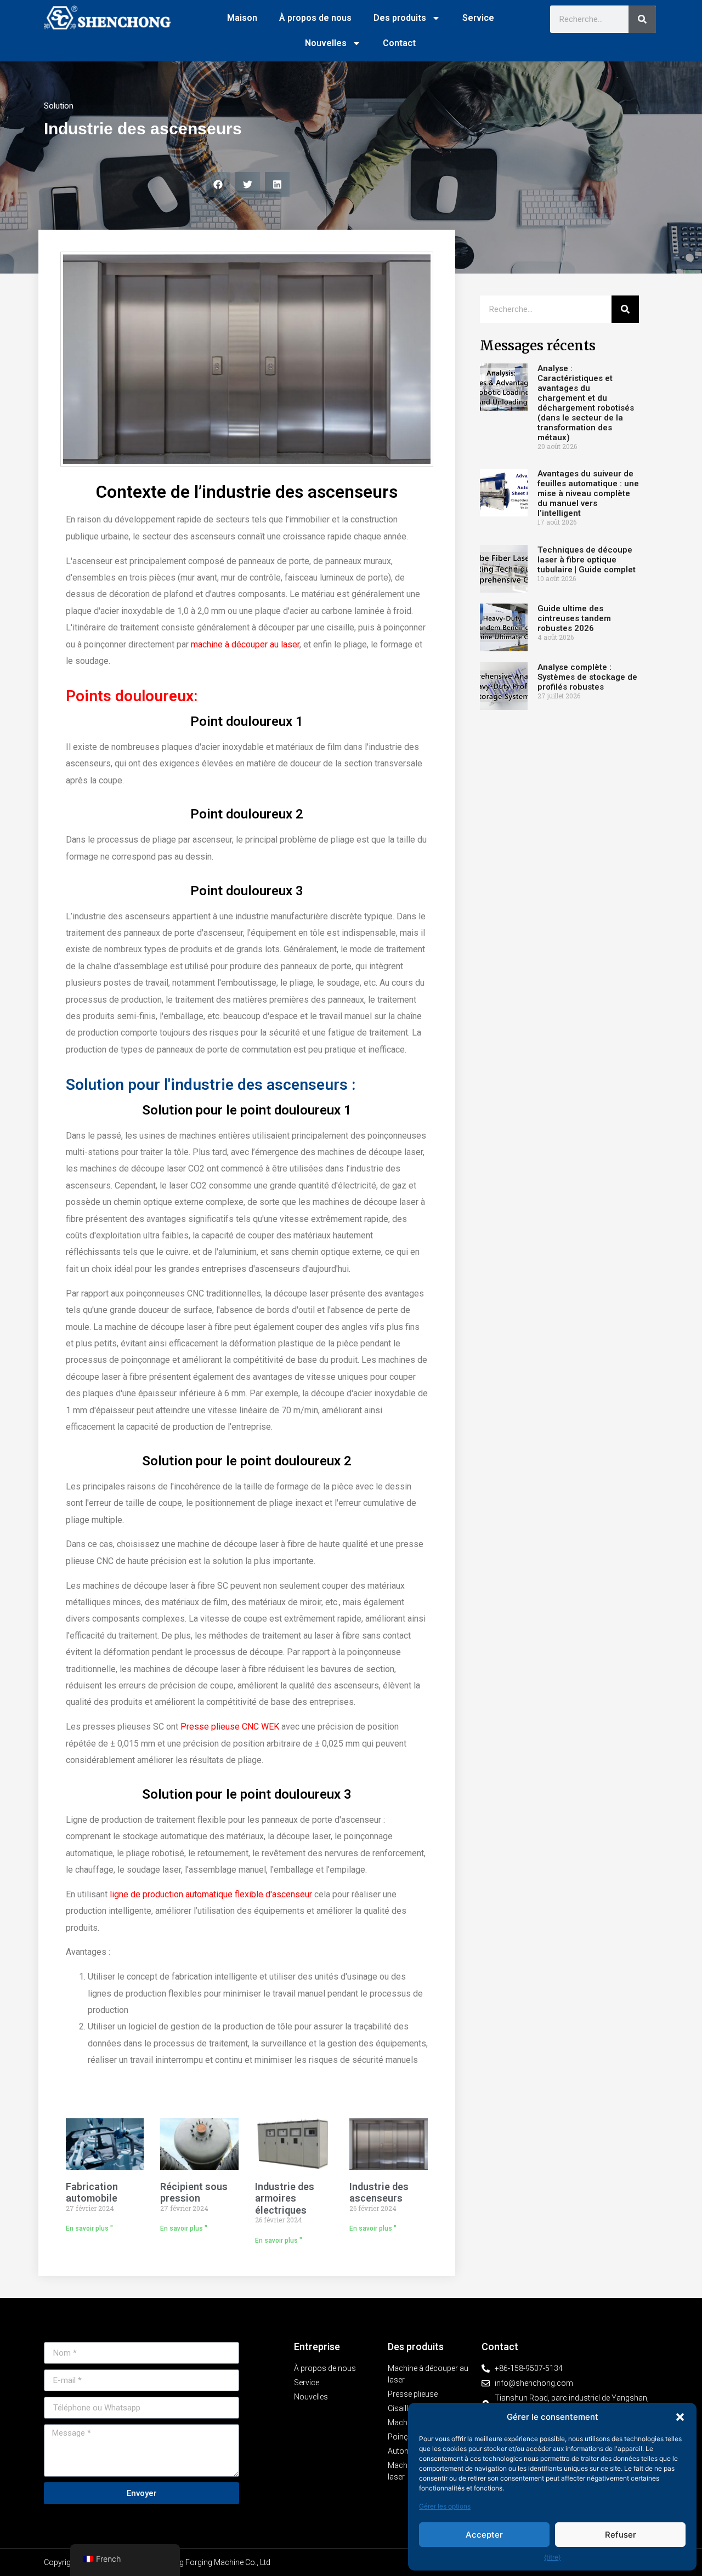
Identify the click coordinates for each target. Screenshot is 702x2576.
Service (478, 18)
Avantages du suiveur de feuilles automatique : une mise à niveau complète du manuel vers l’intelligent (588, 493)
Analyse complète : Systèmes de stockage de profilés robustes (587, 677)
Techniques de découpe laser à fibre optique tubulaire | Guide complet (587, 560)
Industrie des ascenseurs (379, 2193)
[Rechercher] (642, 19)
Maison (242, 18)
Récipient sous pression (194, 2193)
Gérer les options (445, 2506)
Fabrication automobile (92, 2193)
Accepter (484, 2535)
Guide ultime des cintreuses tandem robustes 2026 (574, 618)
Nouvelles (326, 43)
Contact (399, 43)
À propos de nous (315, 18)
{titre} (552, 2557)
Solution (59, 106)
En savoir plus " (89, 2228)
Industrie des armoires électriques (285, 2198)
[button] (680, 2417)
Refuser (621, 2535)
